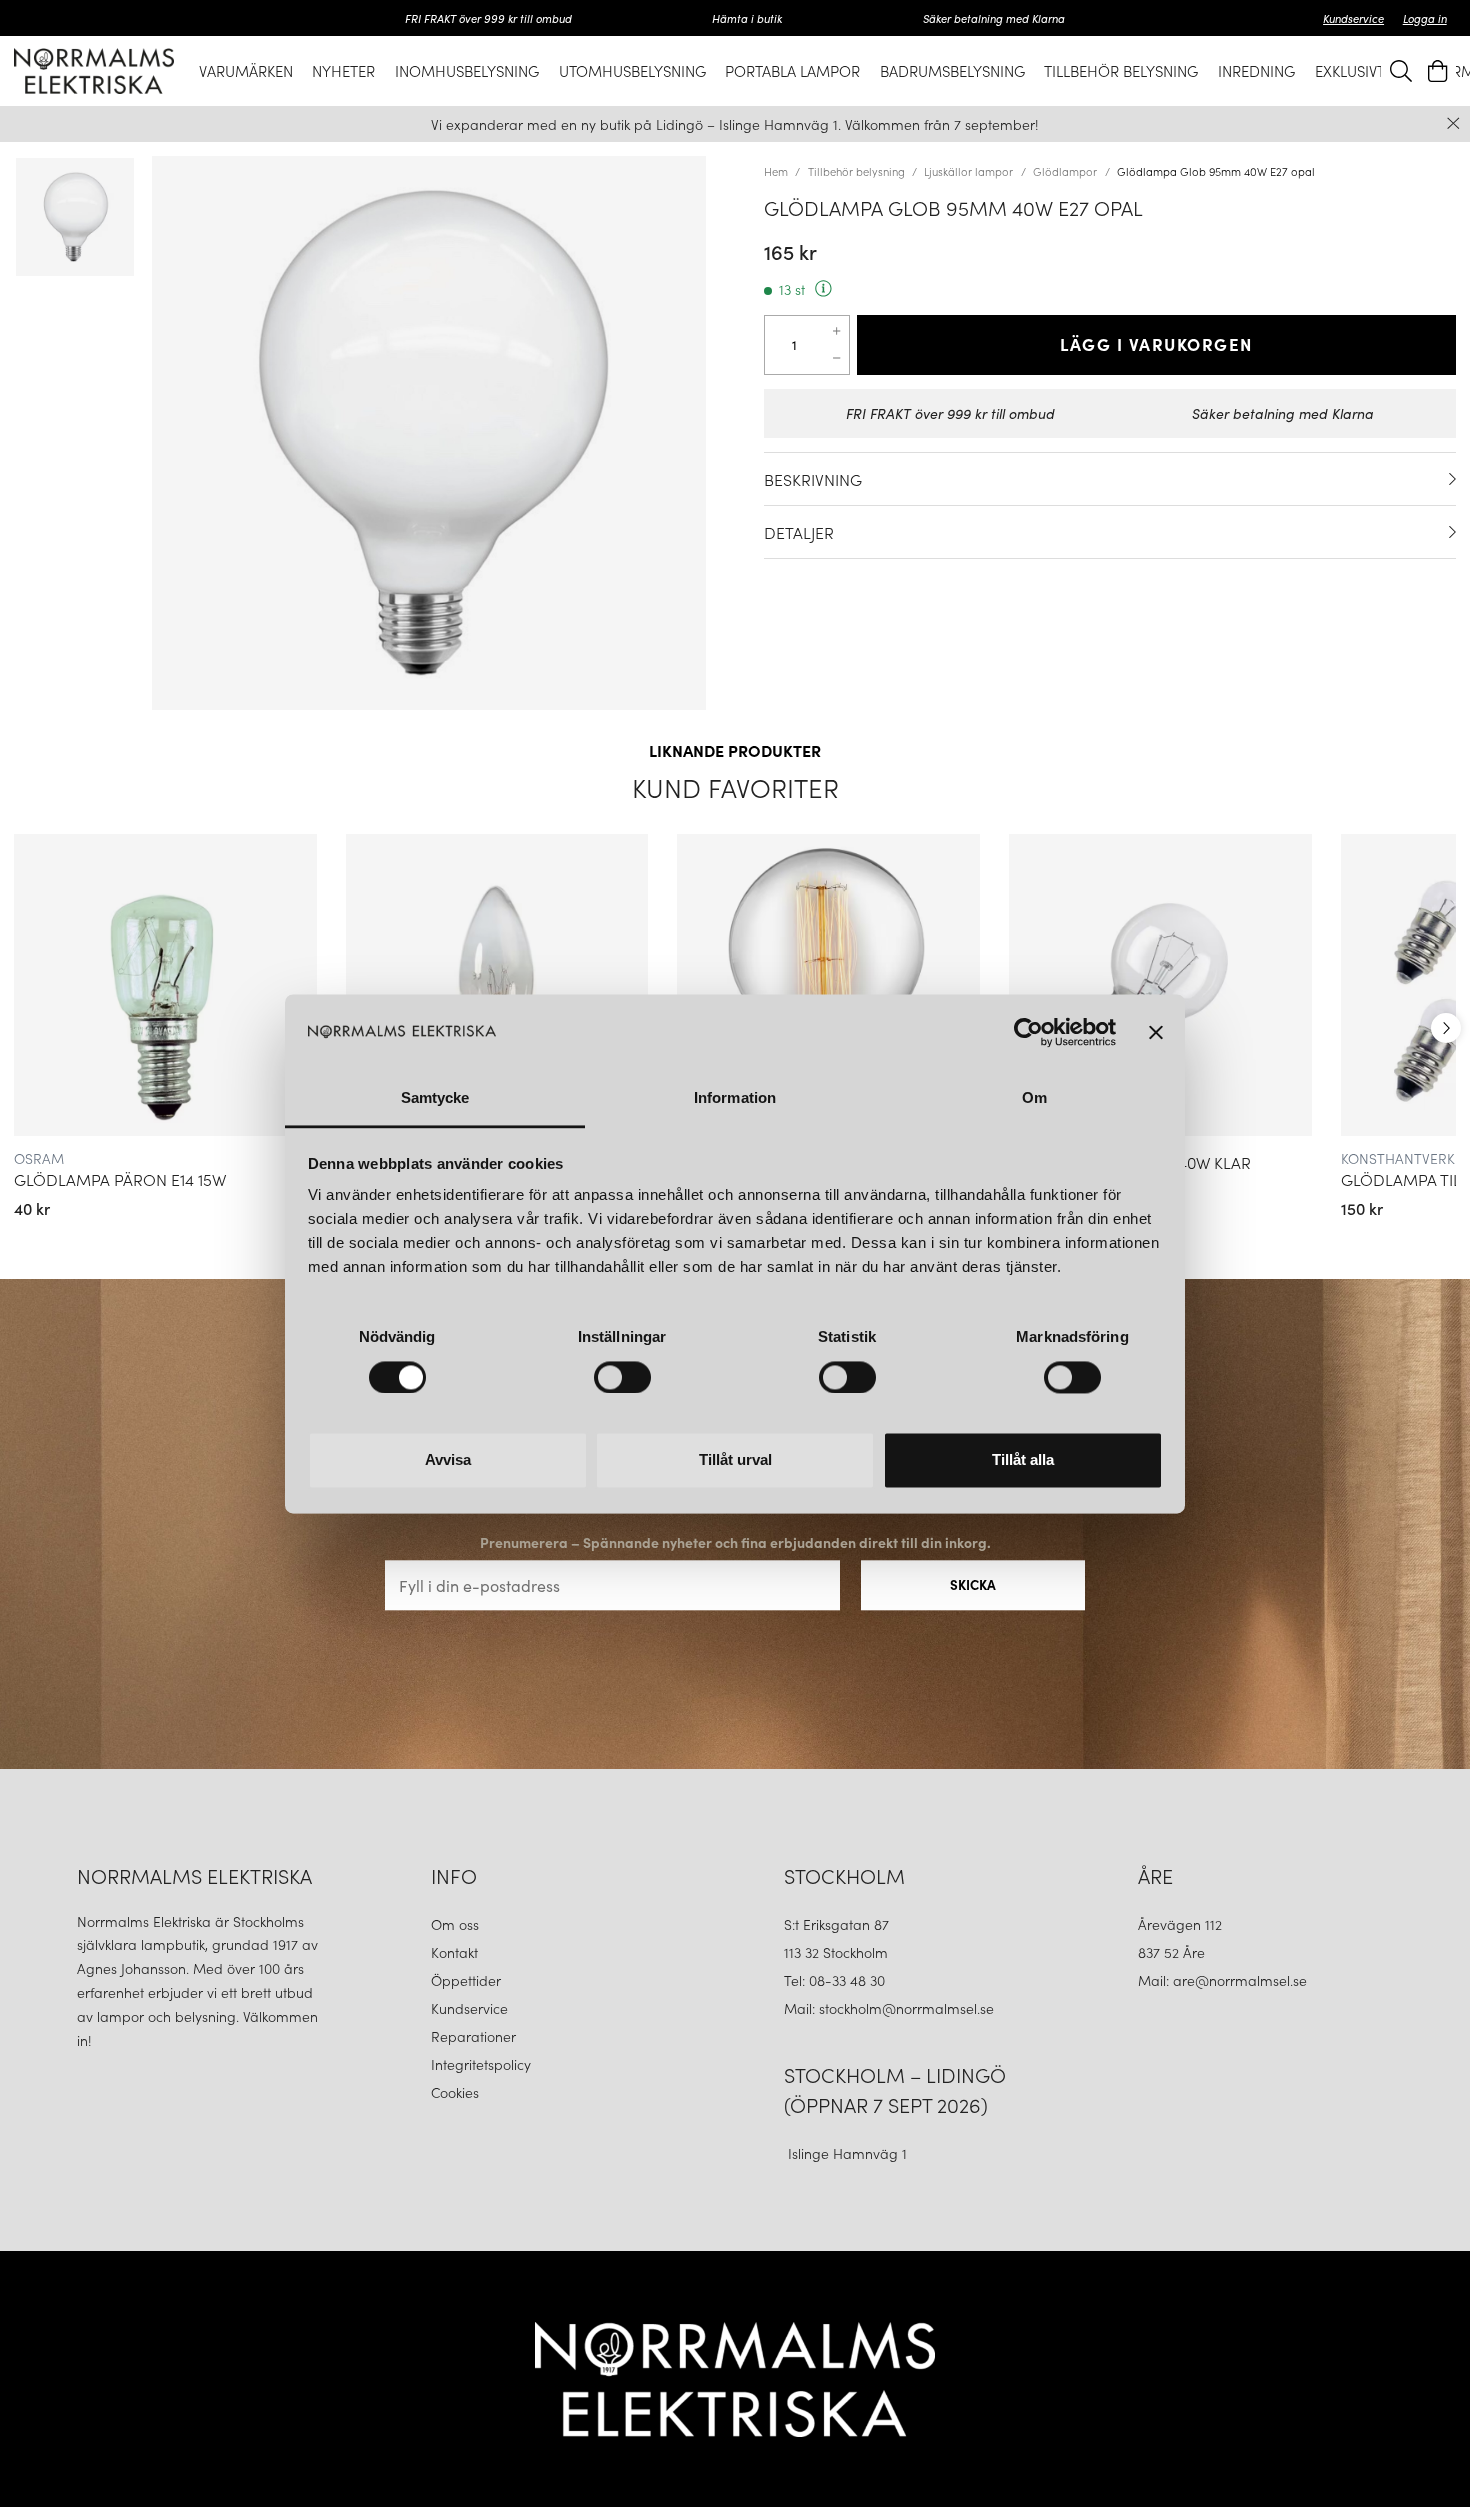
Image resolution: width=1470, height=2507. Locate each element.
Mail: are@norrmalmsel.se (1222, 1980)
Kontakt (456, 1952)
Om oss (455, 1924)
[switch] (622, 1377)
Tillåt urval (735, 1460)
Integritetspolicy (481, 2064)
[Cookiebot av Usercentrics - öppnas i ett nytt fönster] (1028, 1032)
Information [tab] (735, 1098)
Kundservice (1353, 18)
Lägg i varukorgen (1156, 344)
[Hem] (94, 70)
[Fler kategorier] (1446, 1028)
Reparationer (473, 2036)
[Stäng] (1453, 123)
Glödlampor (1065, 171)
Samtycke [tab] (435, 1098)
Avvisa (448, 1460)
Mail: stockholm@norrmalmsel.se (889, 2008)
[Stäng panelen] (1156, 1032)
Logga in (1425, 18)
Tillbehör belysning (856, 171)
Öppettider (466, 1980)
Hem (776, 171)
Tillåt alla (1023, 1460)
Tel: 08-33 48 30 (836, 1980)
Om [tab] (1034, 1098)
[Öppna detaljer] (1452, 479)
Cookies (455, 2092)
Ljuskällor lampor (968, 171)
